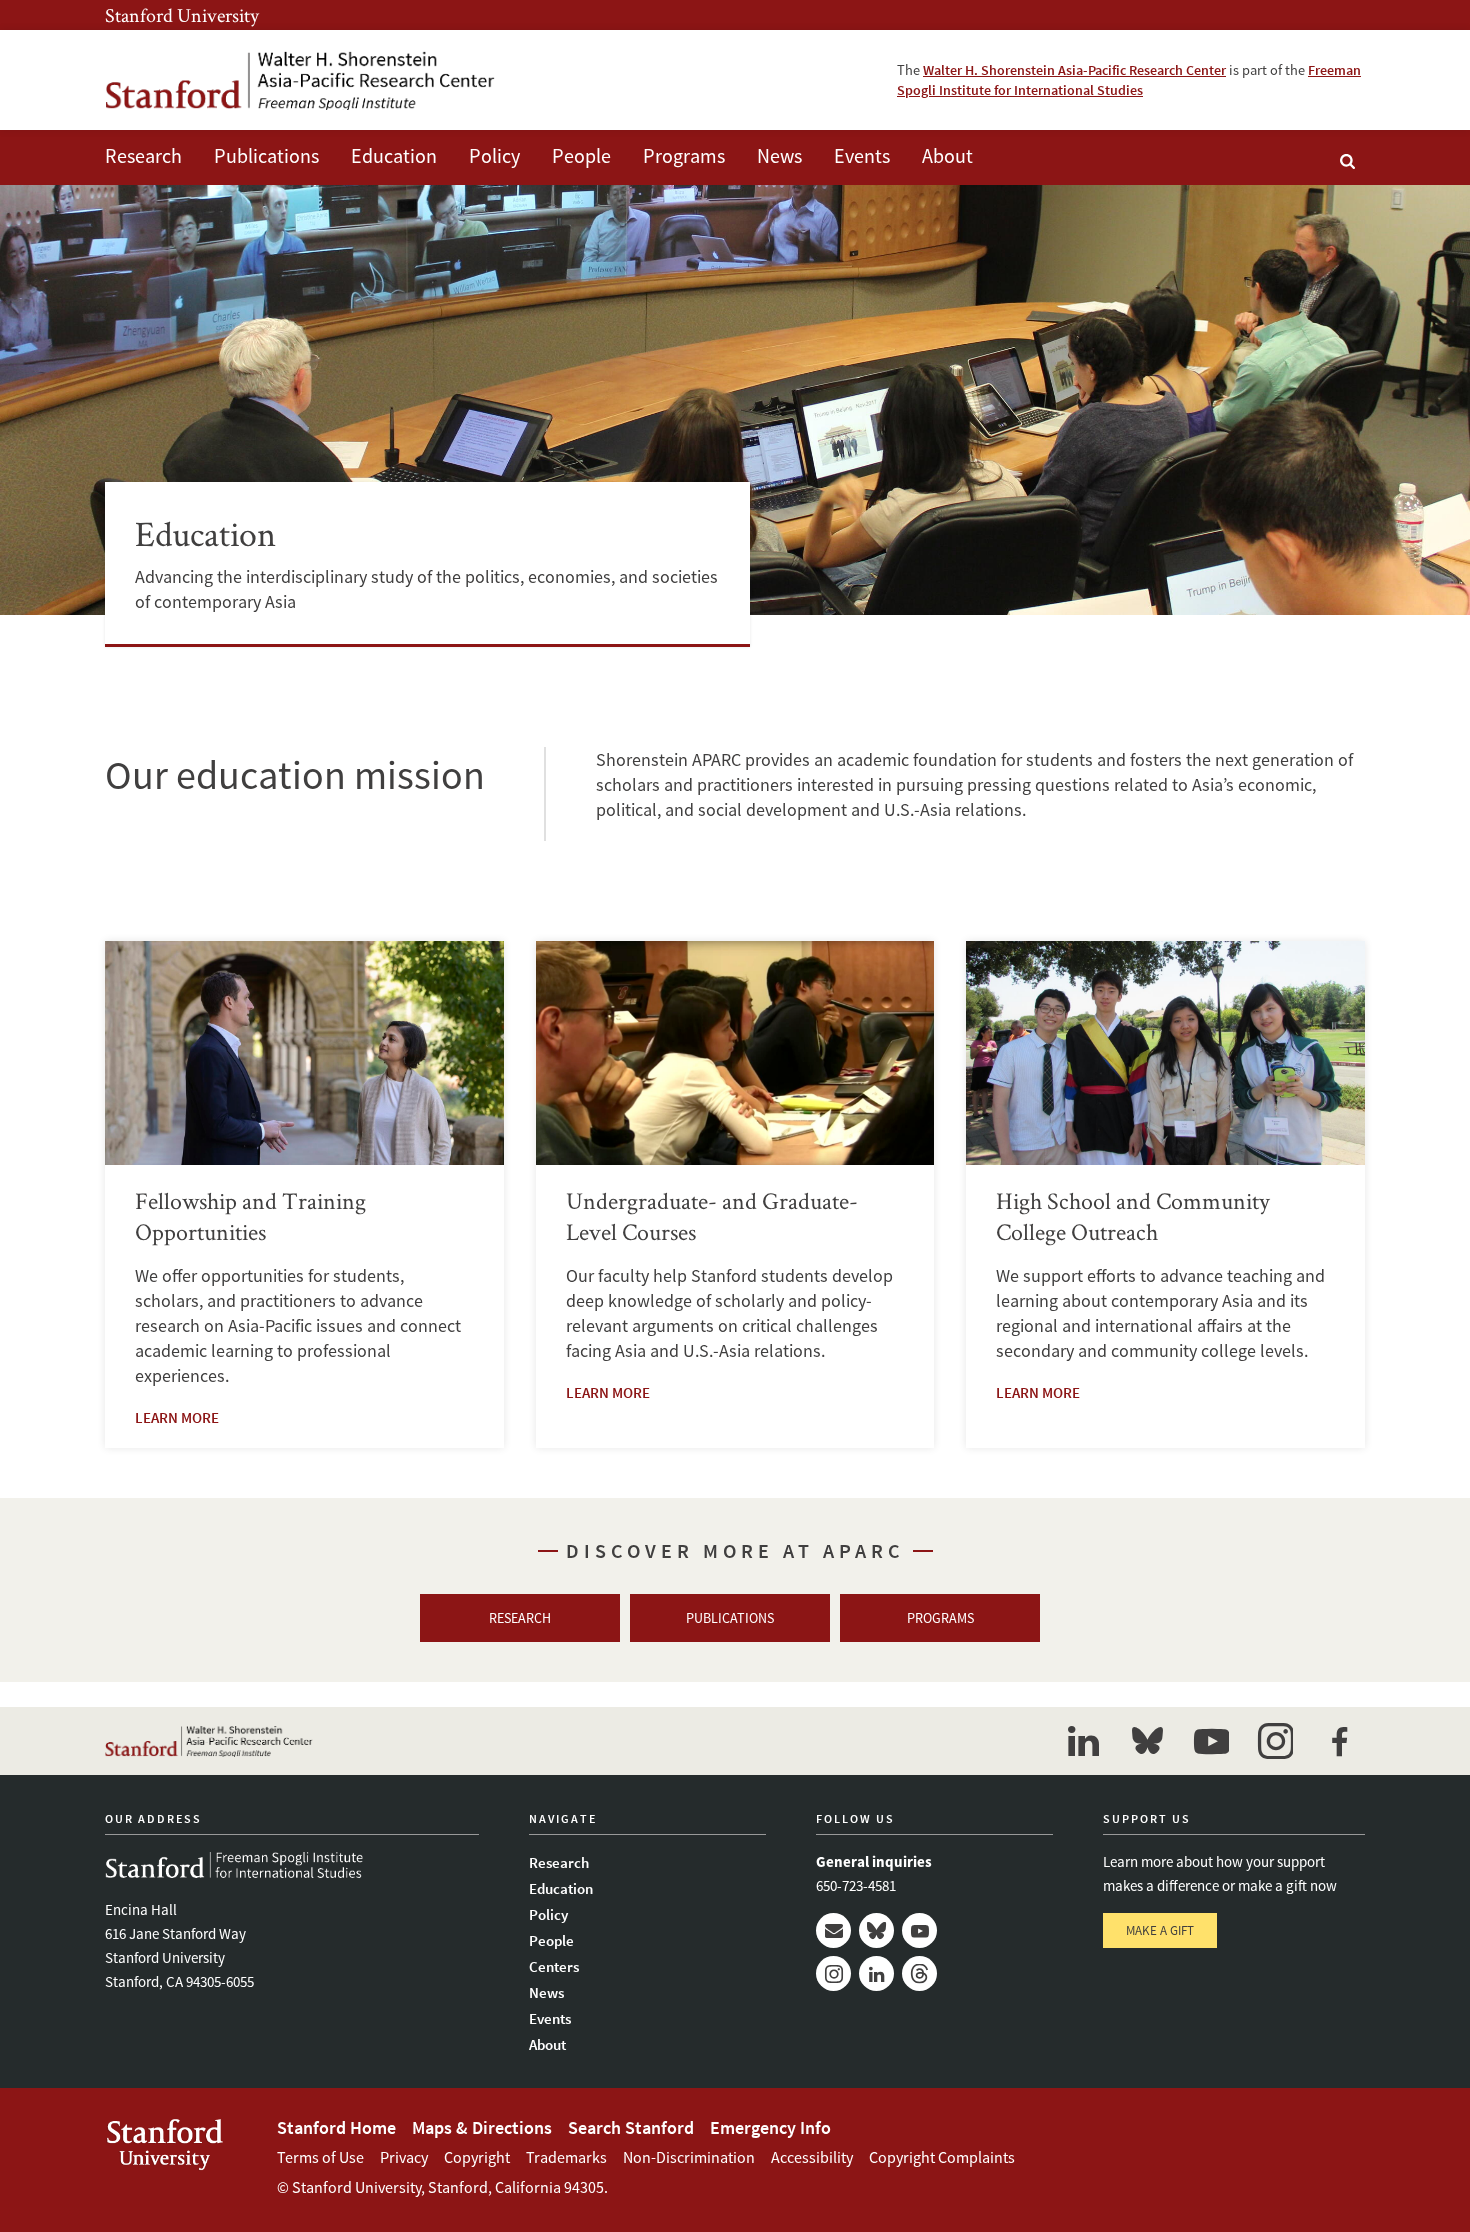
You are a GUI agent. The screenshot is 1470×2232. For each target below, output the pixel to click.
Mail (833, 1930)
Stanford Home (336, 2127)
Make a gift (1160, 1930)
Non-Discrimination (689, 2157)
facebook (1339, 1741)
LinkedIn (876, 1973)
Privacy (404, 2157)
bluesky (1147, 1741)
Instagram (833, 1973)
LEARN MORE (177, 1417)
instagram (1275, 1741)
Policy (494, 155)
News (779, 155)
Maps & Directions (482, 2127)
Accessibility (812, 2157)
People (581, 155)
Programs (684, 155)
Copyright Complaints (942, 2157)
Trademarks (566, 2157)
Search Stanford (631, 2127)
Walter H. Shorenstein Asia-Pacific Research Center (1074, 70)
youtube (1211, 1741)
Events (862, 155)
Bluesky (876, 1930)
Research (143, 155)
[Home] (300, 80)
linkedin (1083, 1741)
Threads (919, 1973)
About (947, 155)
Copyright (477, 2157)
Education (394, 155)
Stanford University (182, 15)
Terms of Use (320, 2157)
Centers (554, 1966)
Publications (266, 155)
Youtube (919, 1930)
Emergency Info (770, 2127)
